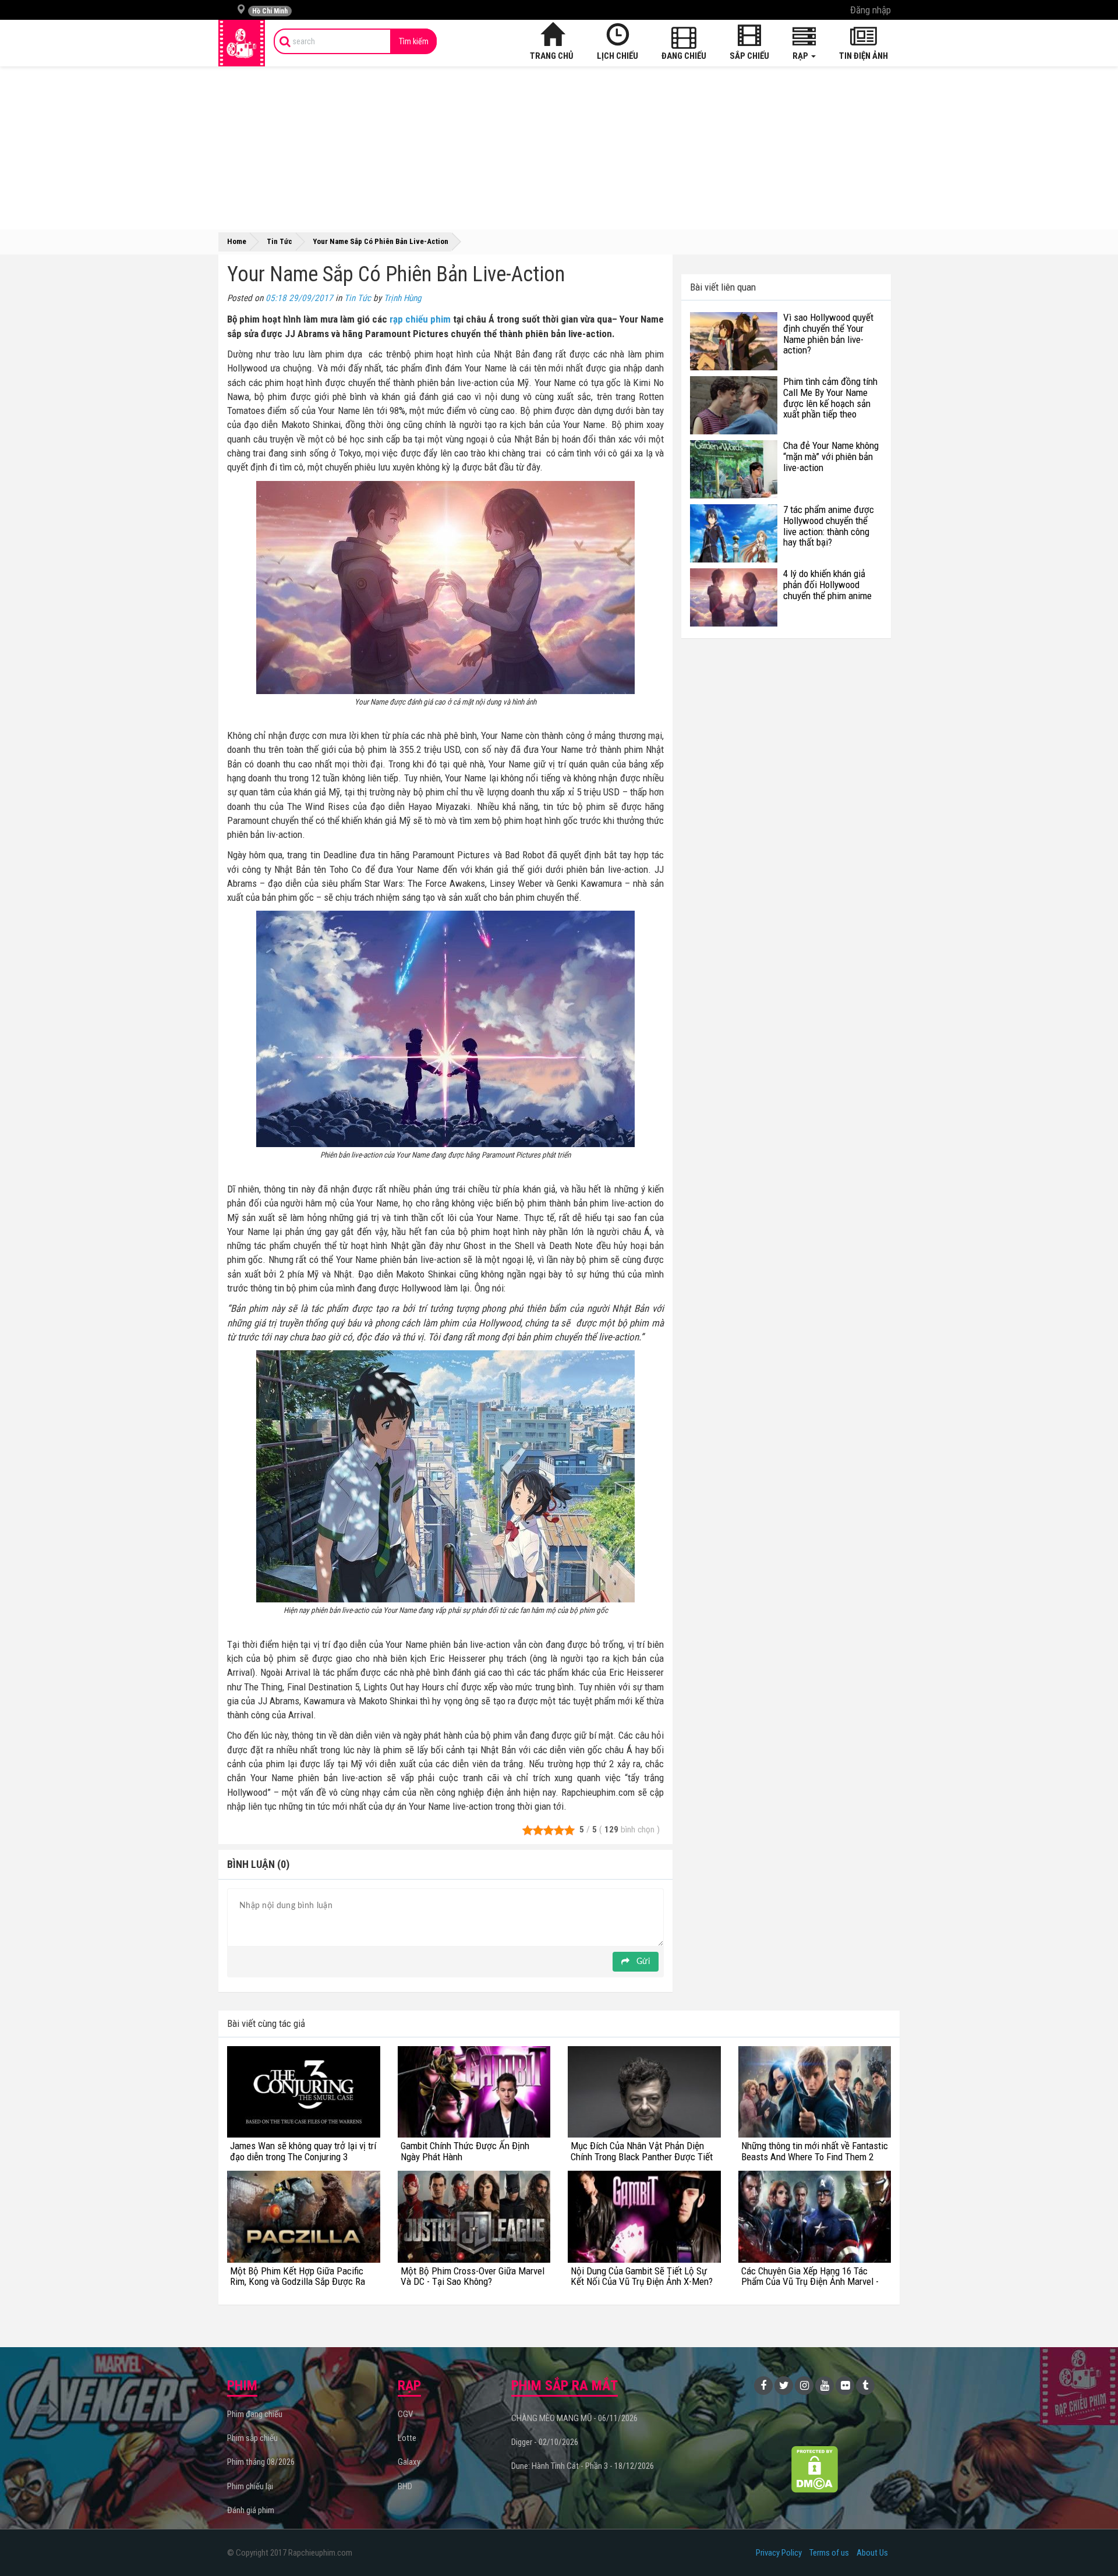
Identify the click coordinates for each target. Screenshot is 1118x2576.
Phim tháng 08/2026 (261, 2462)
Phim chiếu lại (250, 2486)
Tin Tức (358, 298)
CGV (405, 2414)
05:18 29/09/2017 (299, 298)
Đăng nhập (871, 10)
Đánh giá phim (251, 2510)
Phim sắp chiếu (252, 2438)
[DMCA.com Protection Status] (815, 2469)
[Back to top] (1091, 2543)
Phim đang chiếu (255, 2414)
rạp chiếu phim (420, 319)
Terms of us (829, 2553)
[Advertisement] (559, 148)
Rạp (801, 56)
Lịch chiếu (618, 56)
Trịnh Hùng (403, 298)
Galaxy (409, 2462)
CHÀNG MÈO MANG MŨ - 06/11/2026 (574, 2418)
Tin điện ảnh (864, 56)
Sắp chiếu (749, 56)
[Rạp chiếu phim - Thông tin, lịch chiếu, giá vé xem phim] (242, 43)
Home (237, 241)
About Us (872, 2553)
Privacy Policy (779, 2553)
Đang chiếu (684, 56)
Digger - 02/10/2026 (545, 2442)
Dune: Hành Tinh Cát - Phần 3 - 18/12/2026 (583, 2466)
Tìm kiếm (414, 41)
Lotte (407, 2438)
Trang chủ (552, 56)
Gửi (642, 1962)
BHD (405, 2486)
